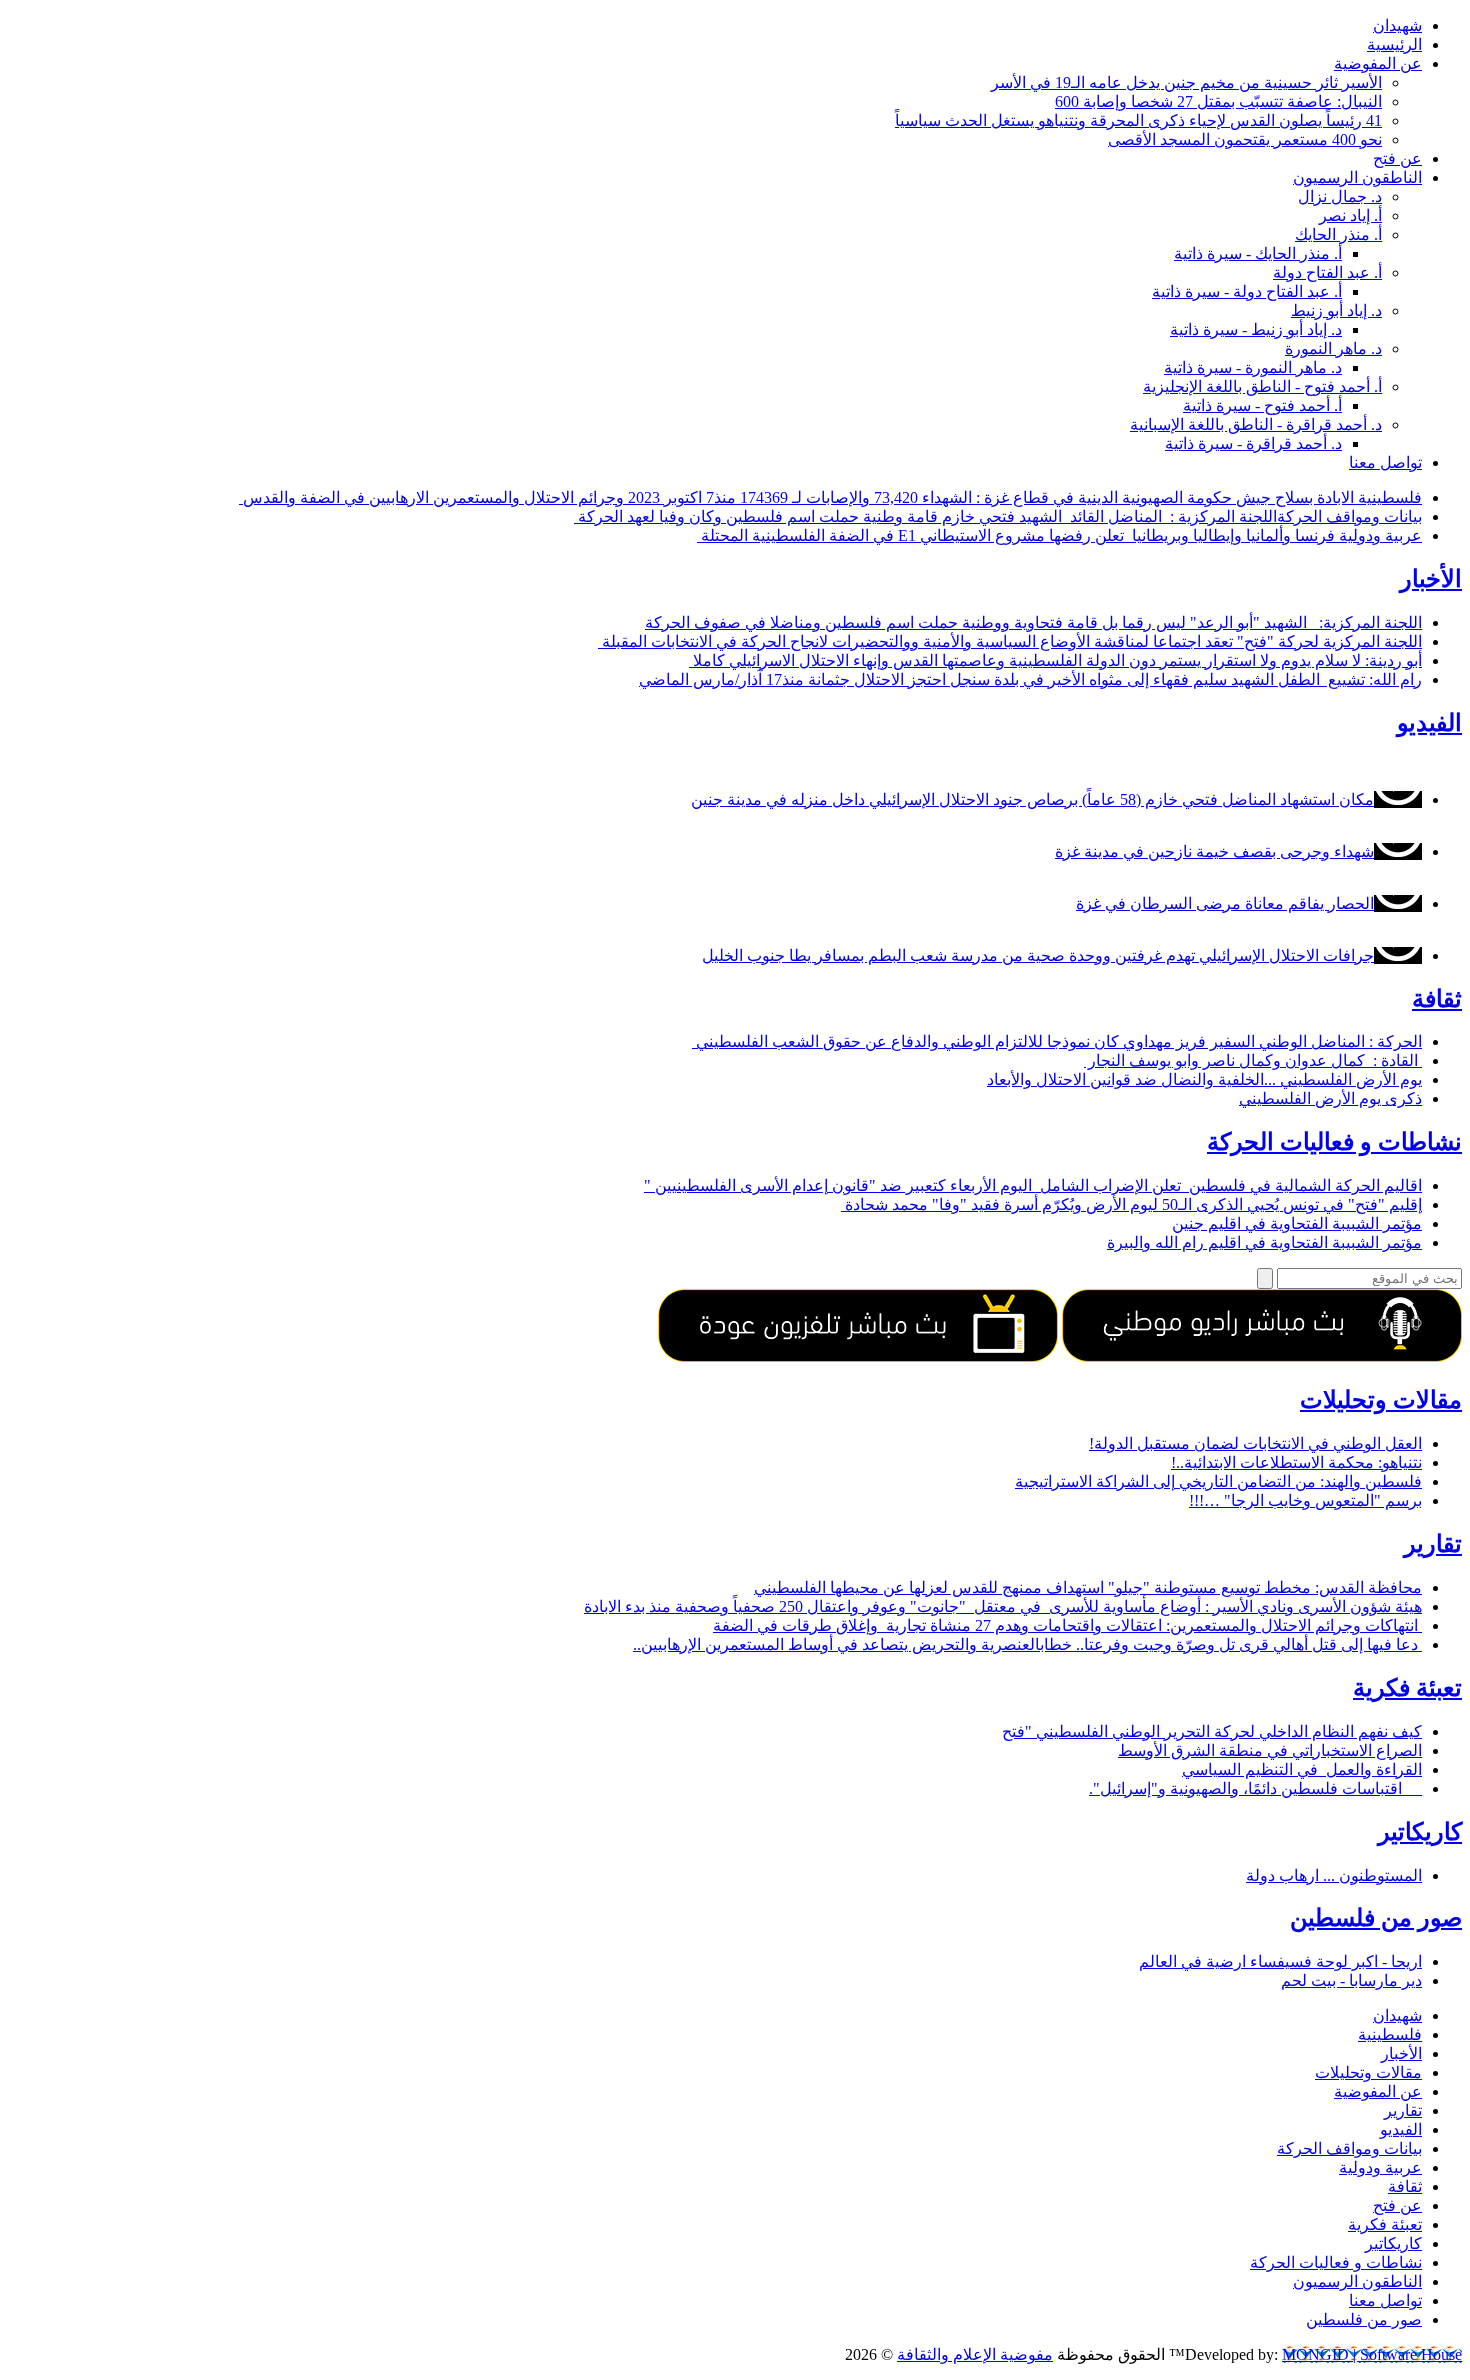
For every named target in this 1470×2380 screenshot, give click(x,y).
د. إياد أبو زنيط (1336, 310)
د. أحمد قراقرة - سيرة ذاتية (1253, 443)
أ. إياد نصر (1350, 215)
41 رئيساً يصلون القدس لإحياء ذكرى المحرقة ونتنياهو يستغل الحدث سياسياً (1138, 120)
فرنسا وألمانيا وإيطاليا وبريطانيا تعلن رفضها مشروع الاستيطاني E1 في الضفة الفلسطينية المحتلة (1018, 535)
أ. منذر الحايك (1338, 234)
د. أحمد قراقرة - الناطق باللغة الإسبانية (1256, 424)
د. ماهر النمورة (1333, 348)
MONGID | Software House (1372, 2354)
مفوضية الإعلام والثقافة (975, 2354)
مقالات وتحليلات (1381, 1400)
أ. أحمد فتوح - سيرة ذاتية (1262, 405)
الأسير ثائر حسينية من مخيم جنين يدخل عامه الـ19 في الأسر (1186, 82)
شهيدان (1397, 25)
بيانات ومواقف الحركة (1349, 516)
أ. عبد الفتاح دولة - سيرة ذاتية (1247, 291)
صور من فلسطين (1376, 1918)
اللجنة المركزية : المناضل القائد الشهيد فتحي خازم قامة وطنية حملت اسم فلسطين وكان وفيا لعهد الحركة (925, 516)
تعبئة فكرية (1407, 1688)
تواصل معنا (1385, 462)
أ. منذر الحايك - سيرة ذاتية (1258, 253)
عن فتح (1397, 158)
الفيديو (1429, 723)
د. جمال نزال (1340, 196)
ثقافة (1437, 999)
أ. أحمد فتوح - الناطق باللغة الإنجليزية (1262, 386)
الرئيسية (1394, 44)
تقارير (1433, 1544)
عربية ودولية (1380, 535)
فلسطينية (1390, 497)
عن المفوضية (1378, 63)
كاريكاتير (1420, 1832)
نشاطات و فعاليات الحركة (1334, 1142)
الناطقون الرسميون (1357, 177)
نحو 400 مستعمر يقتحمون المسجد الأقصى (1245, 139)
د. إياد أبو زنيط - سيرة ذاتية (1256, 329)
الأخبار (1431, 579)
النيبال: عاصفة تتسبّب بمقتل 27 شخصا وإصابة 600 (1218, 101)
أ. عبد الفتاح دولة (1327, 272)
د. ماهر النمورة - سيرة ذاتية (1253, 367)
